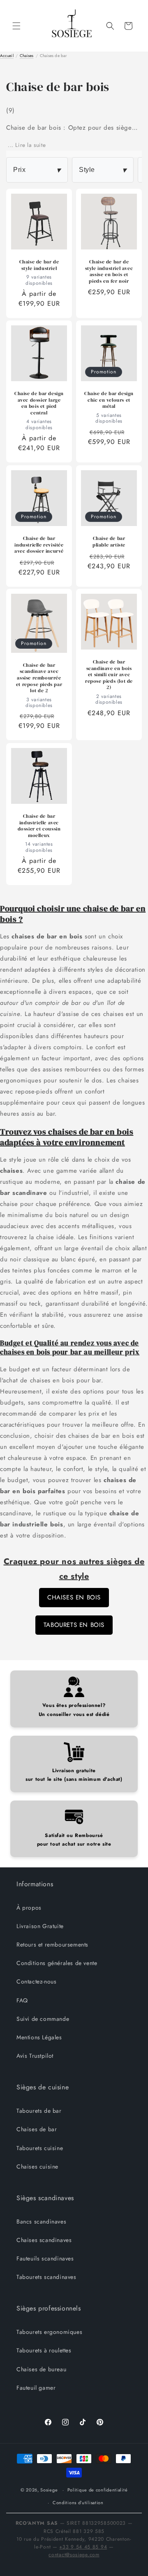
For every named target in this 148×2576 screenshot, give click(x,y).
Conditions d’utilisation (78, 2503)
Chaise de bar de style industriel (39, 265)
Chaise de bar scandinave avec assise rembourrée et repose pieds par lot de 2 (39, 678)
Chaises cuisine (37, 2166)
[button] (16, 26)
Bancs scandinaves (41, 2221)
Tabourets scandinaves (46, 2277)
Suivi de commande (43, 2019)
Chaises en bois (74, 1597)
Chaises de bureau (41, 2369)
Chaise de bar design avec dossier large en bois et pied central (39, 403)
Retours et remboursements (52, 1945)
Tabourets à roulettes (44, 2350)
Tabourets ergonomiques (49, 2332)
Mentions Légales (39, 2037)
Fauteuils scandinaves (45, 2258)
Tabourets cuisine (40, 2148)
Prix (37, 170)
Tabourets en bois (74, 1625)
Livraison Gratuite (40, 1926)
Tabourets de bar (39, 2111)
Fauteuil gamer (36, 2388)
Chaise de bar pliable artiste (109, 542)
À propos (29, 1908)
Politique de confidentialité (98, 2490)
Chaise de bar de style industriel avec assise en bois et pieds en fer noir (109, 272)
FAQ (22, 2000)
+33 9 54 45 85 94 (83, 2547)
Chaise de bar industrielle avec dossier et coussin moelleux (39, 826)
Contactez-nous (36, 1981)
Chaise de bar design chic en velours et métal (109, 400)
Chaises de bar (37, 2129)
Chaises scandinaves (44, 2240)
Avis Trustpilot (35, 2056)
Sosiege (49, 2490)
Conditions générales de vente (57, 1963)
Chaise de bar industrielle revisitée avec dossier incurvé (39, 545)
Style (103, 170)
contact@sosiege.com (74, 2555)
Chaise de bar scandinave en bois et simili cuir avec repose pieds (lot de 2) (109, 675)
